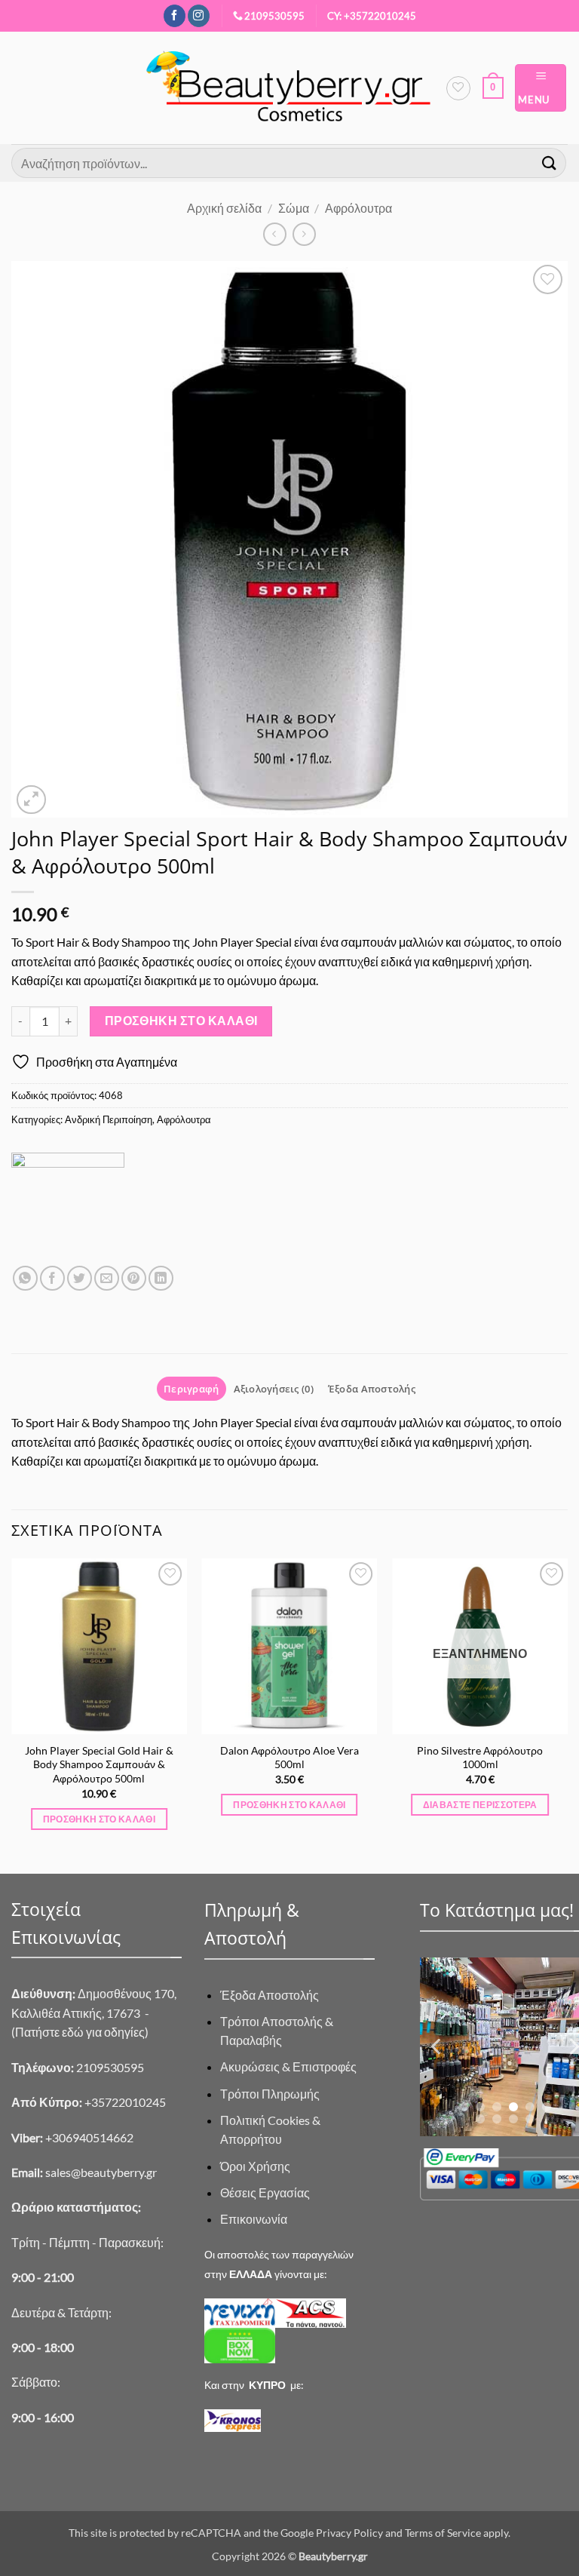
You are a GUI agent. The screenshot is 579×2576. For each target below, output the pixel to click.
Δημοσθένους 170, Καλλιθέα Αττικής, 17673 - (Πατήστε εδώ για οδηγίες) (94, 2013)
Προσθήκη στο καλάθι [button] (100, 1819)
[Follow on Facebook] (175, 16)
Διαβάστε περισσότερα (480, 1805)
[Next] (567, 1715)
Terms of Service (443, 2533)
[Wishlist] (458, 88)
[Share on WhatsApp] (25, 1278)
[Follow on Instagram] (199, 16)
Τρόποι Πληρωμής (270, 2094)
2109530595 (274, 16)
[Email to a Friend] (107, 1278)
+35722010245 (89, 2102)
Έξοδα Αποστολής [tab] (372, 1389)
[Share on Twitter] (80, 1278)
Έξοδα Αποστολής (270, 1995)
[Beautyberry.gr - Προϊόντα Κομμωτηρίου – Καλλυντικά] (289, 88)
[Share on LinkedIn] (161, 1278)
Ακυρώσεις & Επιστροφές (288, 2066)
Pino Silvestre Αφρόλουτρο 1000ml (480, 1758)
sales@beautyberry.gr (101, 2172)
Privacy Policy (349, 2533)
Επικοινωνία (254, 2219)
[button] (493, 88)
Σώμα (294, 208)
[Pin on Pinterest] (134, 1278)
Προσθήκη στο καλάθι (181, 1021)
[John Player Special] (68, 1209)
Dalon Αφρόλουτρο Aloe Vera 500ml (289, 1758)
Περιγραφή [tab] (191, 1389)
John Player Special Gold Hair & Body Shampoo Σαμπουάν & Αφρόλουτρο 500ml (99, 1764)
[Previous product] (304, 234)
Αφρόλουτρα (358, 208)
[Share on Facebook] (52, 1278)
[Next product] (275, 234)
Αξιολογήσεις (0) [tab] (274, 1389)
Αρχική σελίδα (224, 208)
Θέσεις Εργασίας (265, 2192)
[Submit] (550, 163)
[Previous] (12, 1715)
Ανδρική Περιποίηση (109, 1119)
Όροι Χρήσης (255, 2166)
